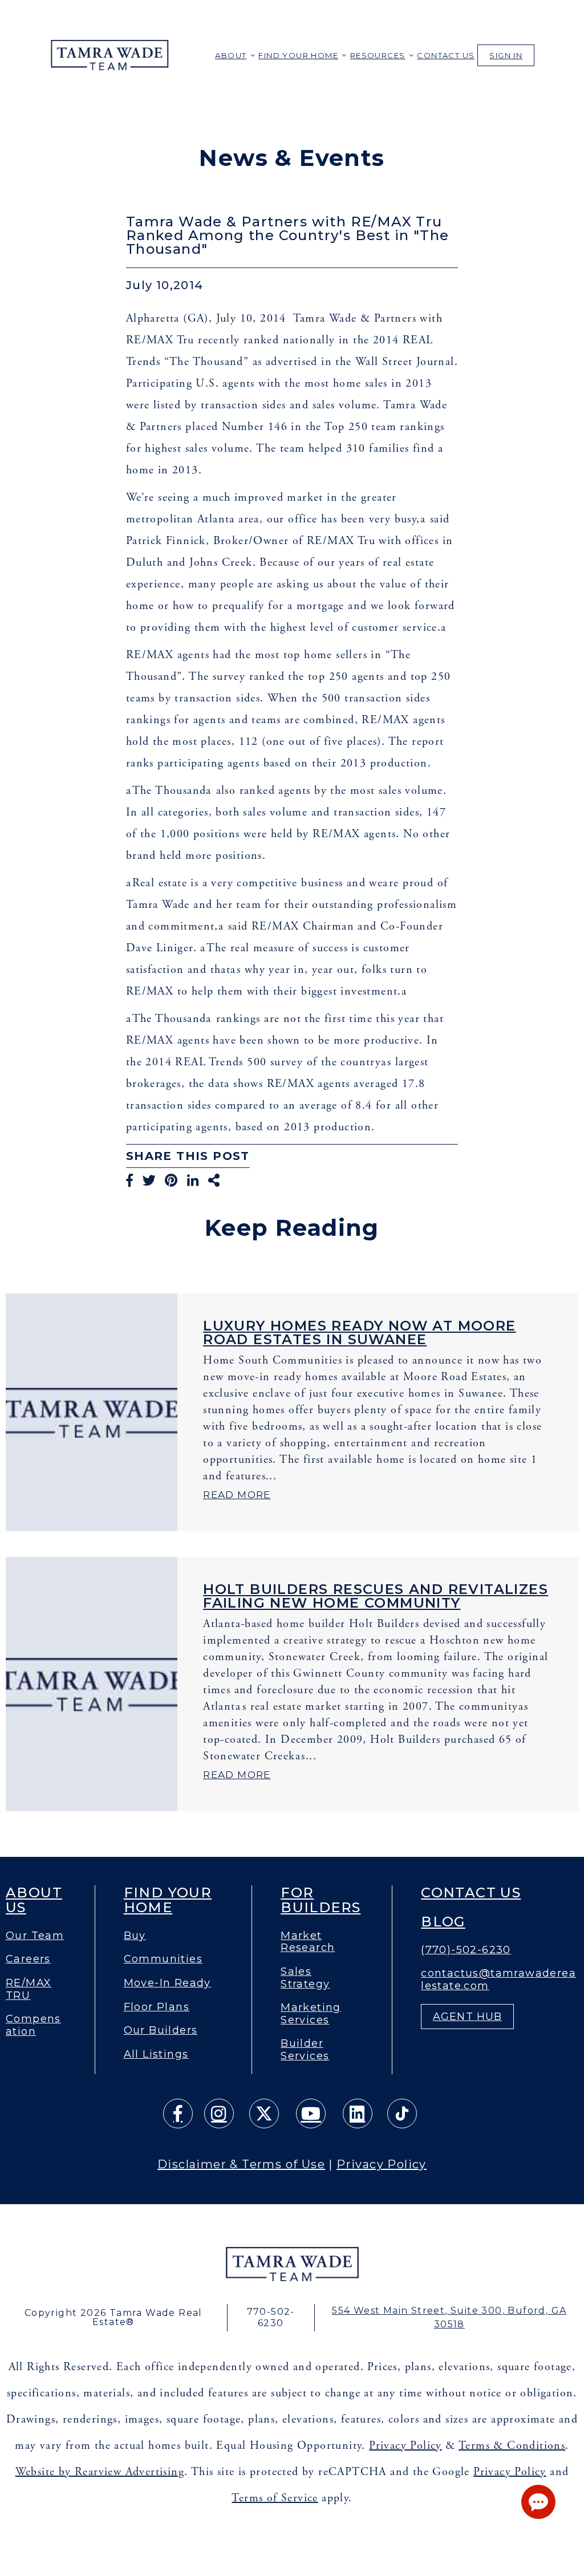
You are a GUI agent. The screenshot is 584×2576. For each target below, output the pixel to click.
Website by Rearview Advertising (100, 2472)
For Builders (321, 1900)
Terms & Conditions (512, 2446)
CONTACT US (446, 55)
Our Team (35, 1936)
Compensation (33, 2025)
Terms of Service (275, 2498)
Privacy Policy (382, 2164)
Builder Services (305, 2050)
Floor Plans (157, 2007)
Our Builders (161, 2031)
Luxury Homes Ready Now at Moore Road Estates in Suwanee (359, 1332)
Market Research (308, 1942)
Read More (237, 1495)
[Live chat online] (538, 2502)
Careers (28, 1959)
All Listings (156, 2054)
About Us (34, 1900)
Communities (163, 1959)
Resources (378, 55)
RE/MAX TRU (29, 1989)
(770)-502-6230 (466, 1950)
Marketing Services (311, 2014)
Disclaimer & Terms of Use (241, 2164)
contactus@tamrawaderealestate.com (498, 1980)
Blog (443, 1922)
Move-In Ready (167, 1983)
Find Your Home (298, 55)
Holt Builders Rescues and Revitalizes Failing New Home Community (376, 1596)
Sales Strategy (305, 1978)
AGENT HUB (467, 2017)
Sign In (506, 55)
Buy (135, 1936)
